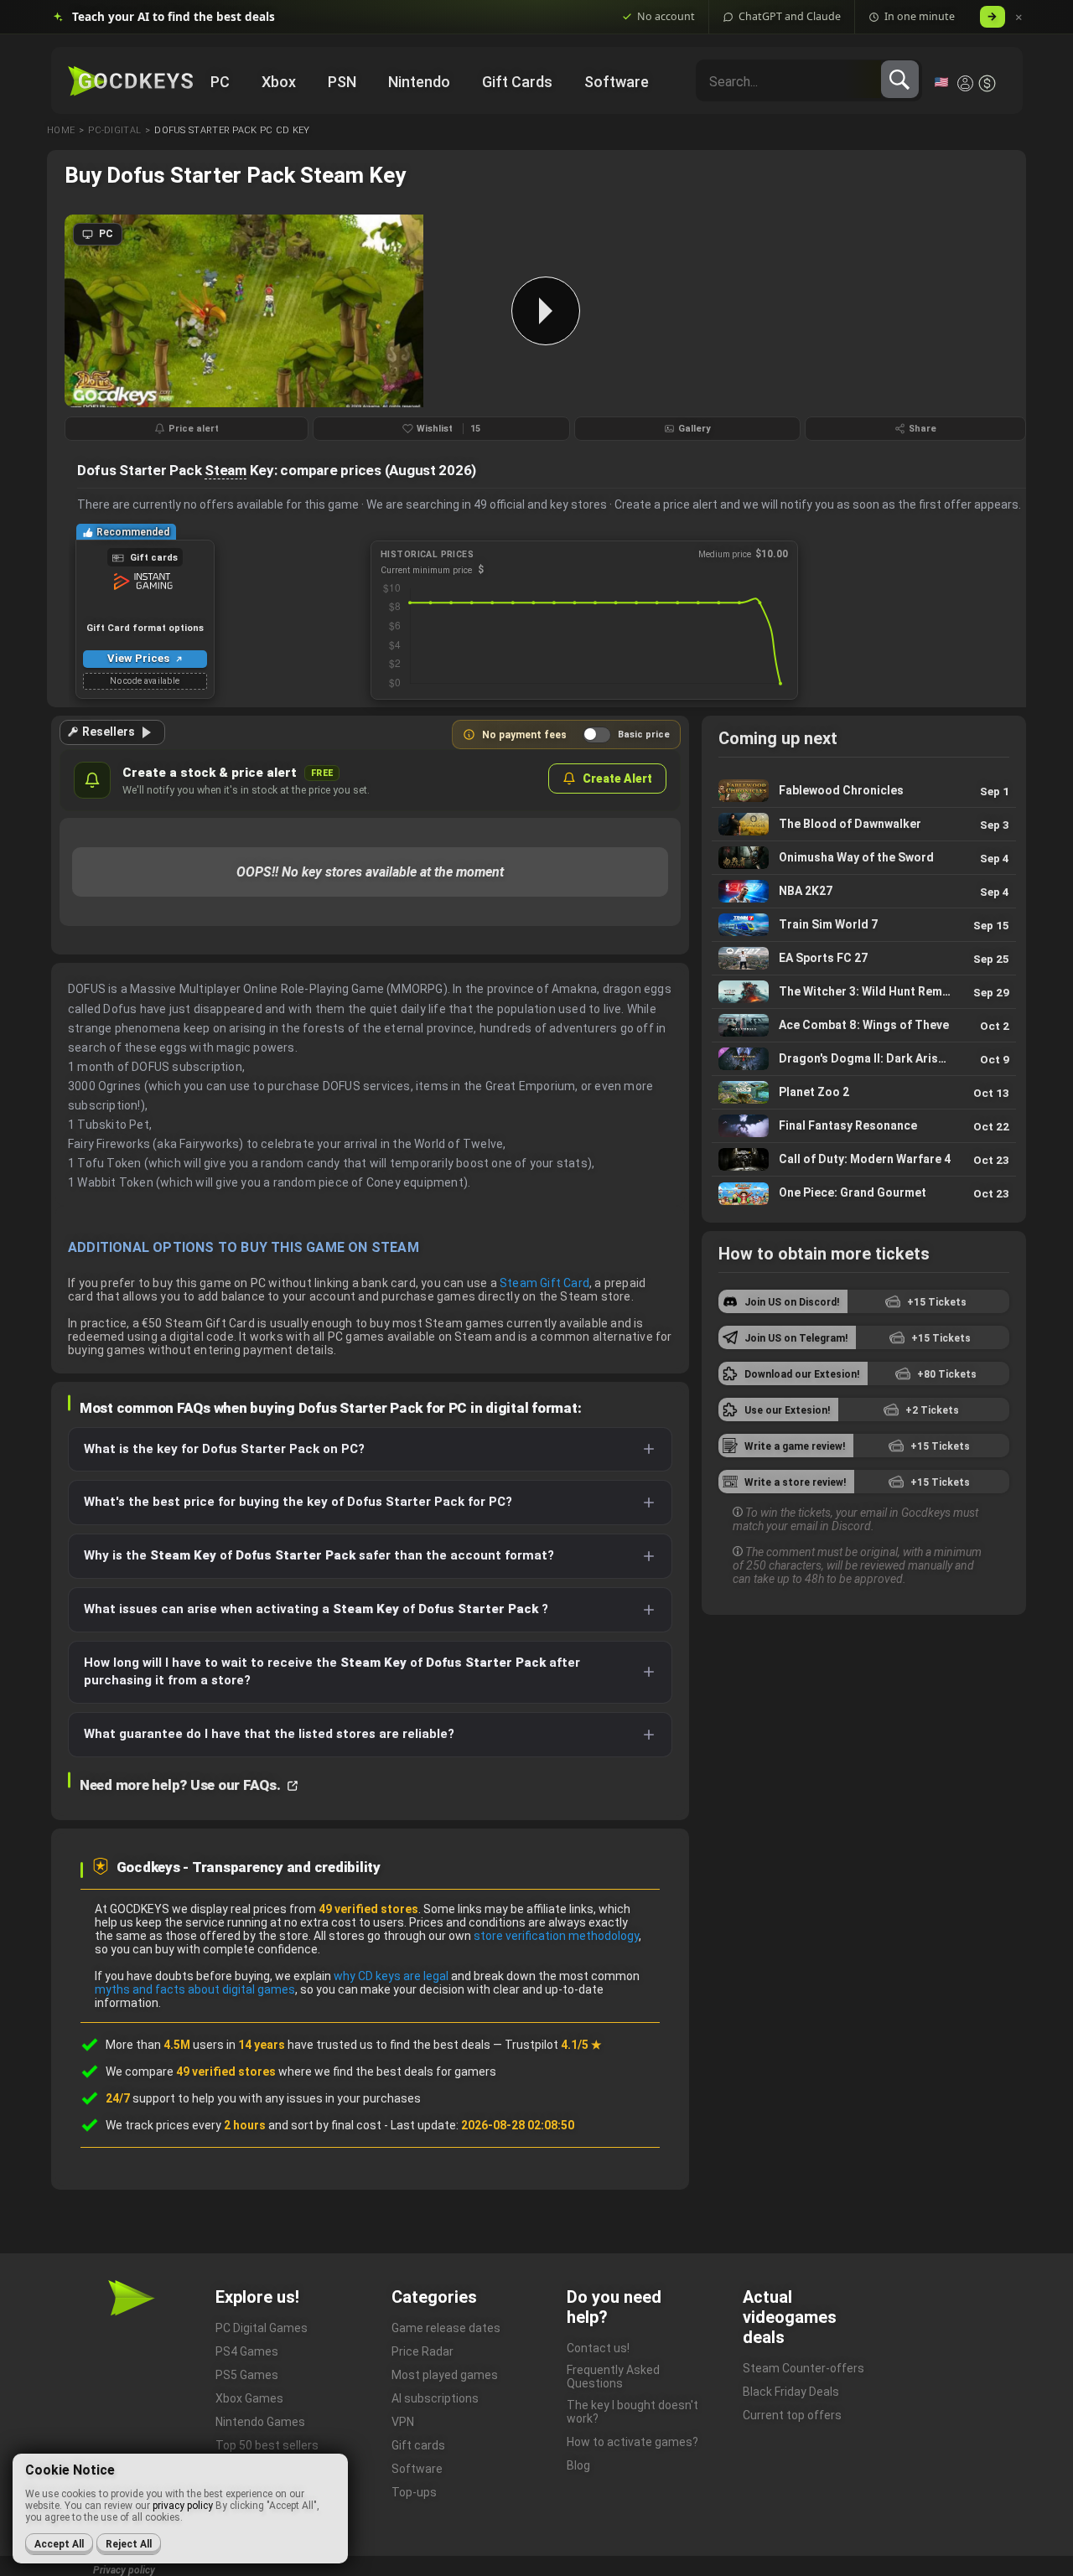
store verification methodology (556, 1936)
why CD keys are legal (391, 1976)
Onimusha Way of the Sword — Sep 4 (864, 858)
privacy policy (183, 2506)
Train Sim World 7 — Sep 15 (864, 925)
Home (61, 130)
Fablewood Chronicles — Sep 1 (864, 791)
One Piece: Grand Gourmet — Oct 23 (864, 1193)
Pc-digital (114, 130)
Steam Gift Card (544, 1283)
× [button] (1019, 17)
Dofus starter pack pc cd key (232, 130)
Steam (225, 470)
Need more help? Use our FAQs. (181, 1785)
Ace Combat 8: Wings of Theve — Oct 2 (864, 1025)
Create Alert (617, 778)
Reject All (129, 2544)
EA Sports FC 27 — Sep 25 (864, 958)
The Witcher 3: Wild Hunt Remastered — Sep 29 (864, 992)
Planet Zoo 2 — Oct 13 (864, 1092)
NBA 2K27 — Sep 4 (864, 891)
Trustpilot (553, 2045)
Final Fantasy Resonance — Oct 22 (864, 1126)
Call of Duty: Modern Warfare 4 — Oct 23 (864, 1159)
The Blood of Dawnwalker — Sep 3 (864, 824)
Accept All (59, 2544)
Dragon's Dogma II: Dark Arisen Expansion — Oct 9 (864, 1059)
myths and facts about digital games (195, 1989)
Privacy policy (124, 2570)
